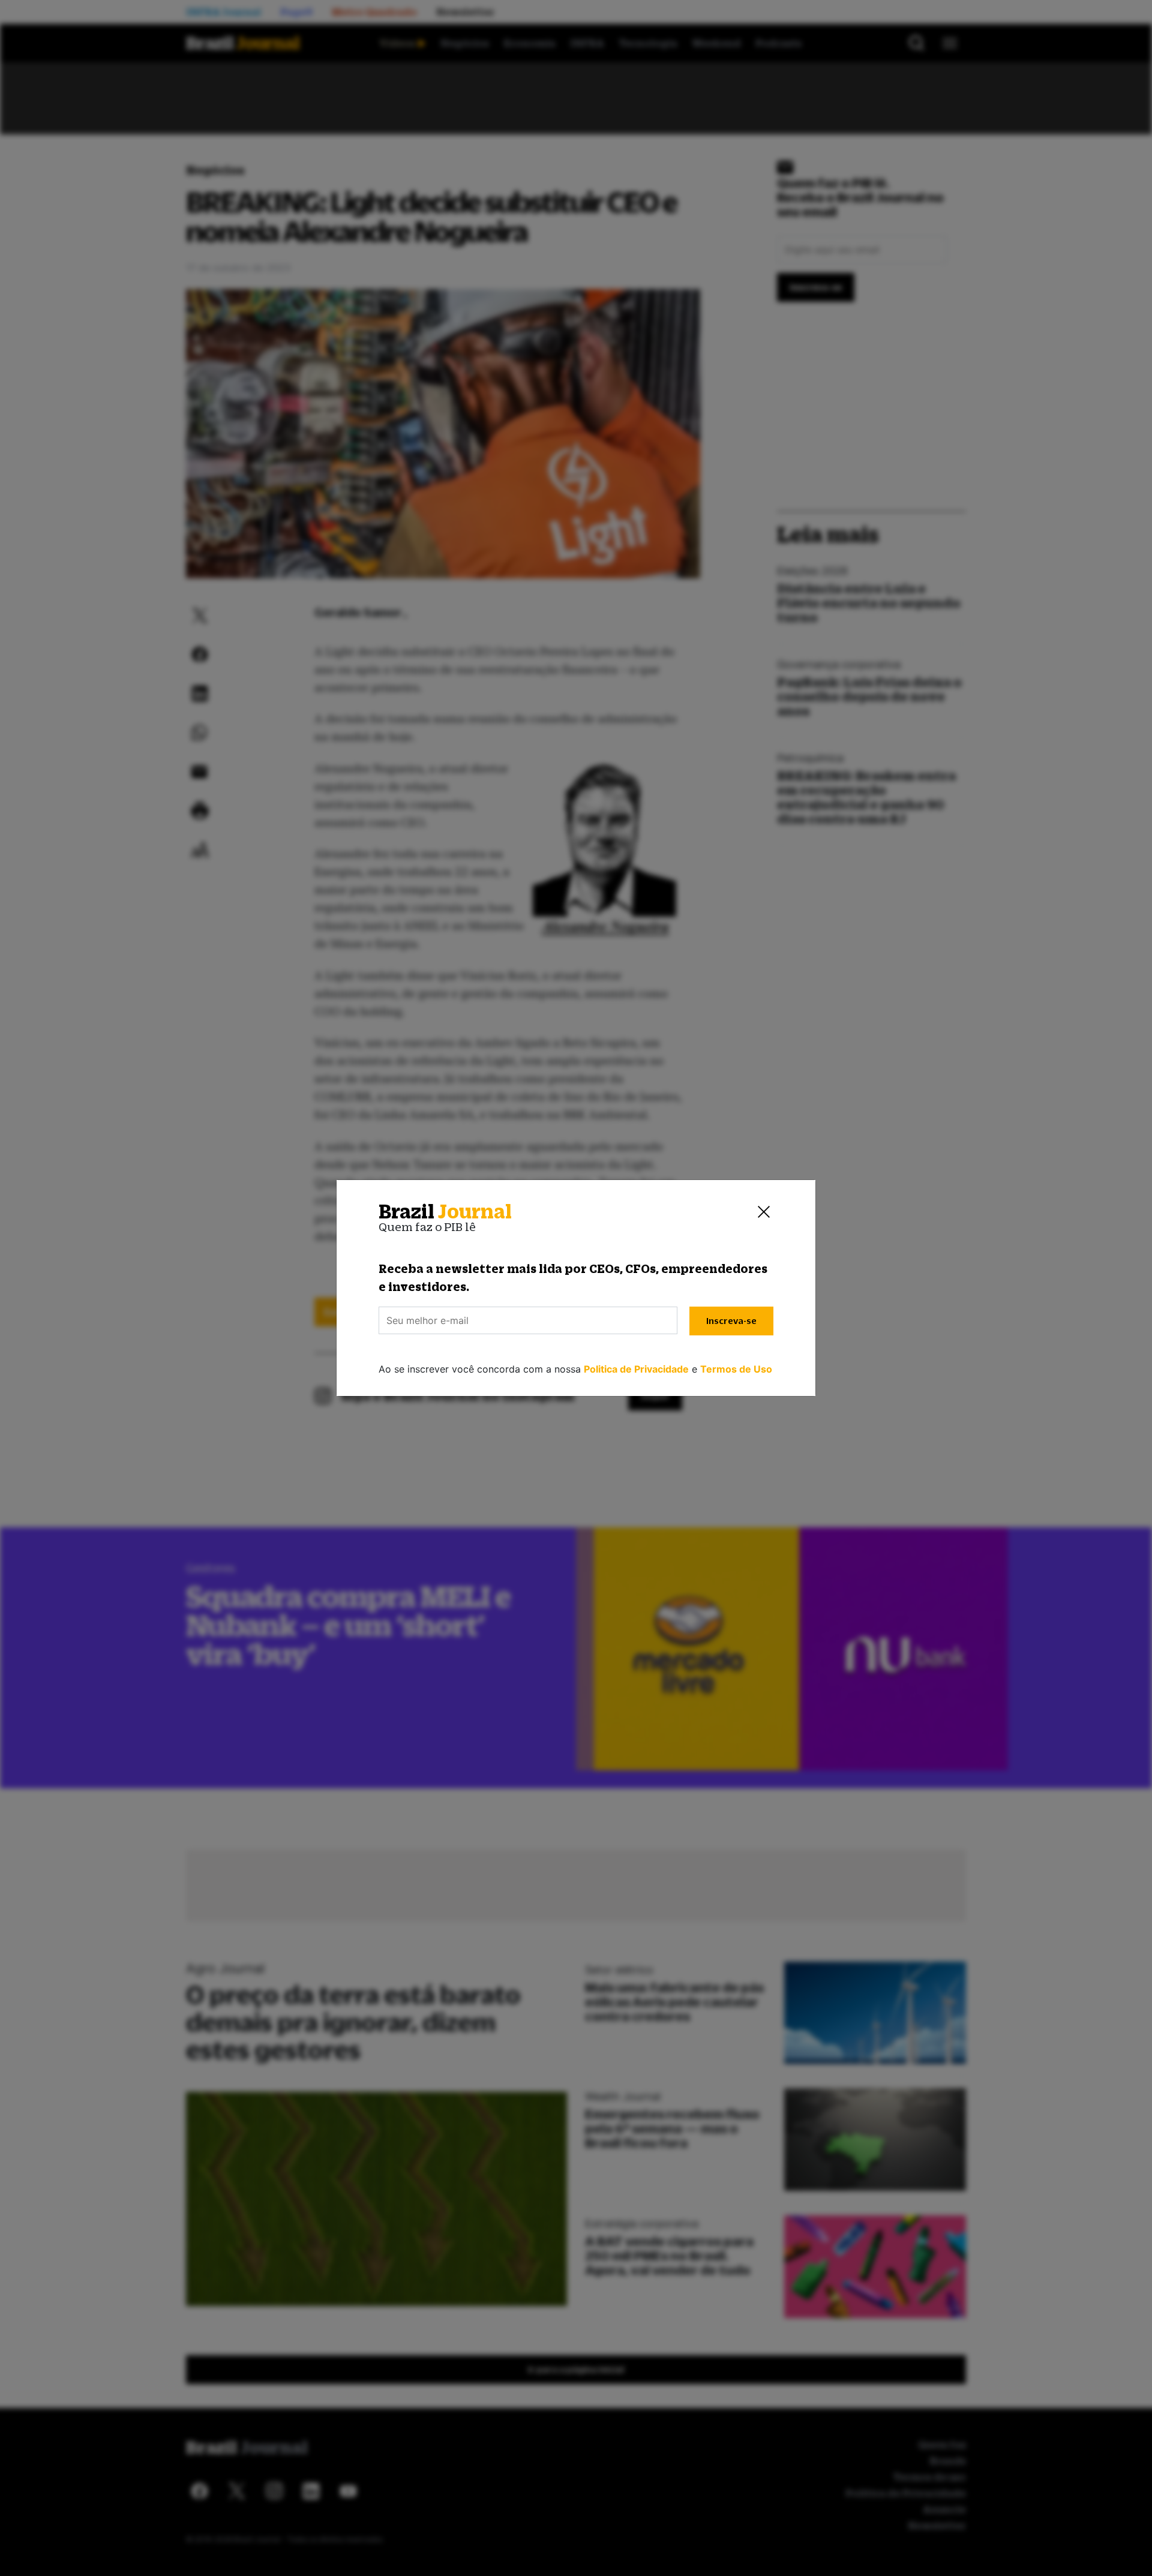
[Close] (764, 1212)
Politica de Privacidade (636, 1369)
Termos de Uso (736, 1369)
